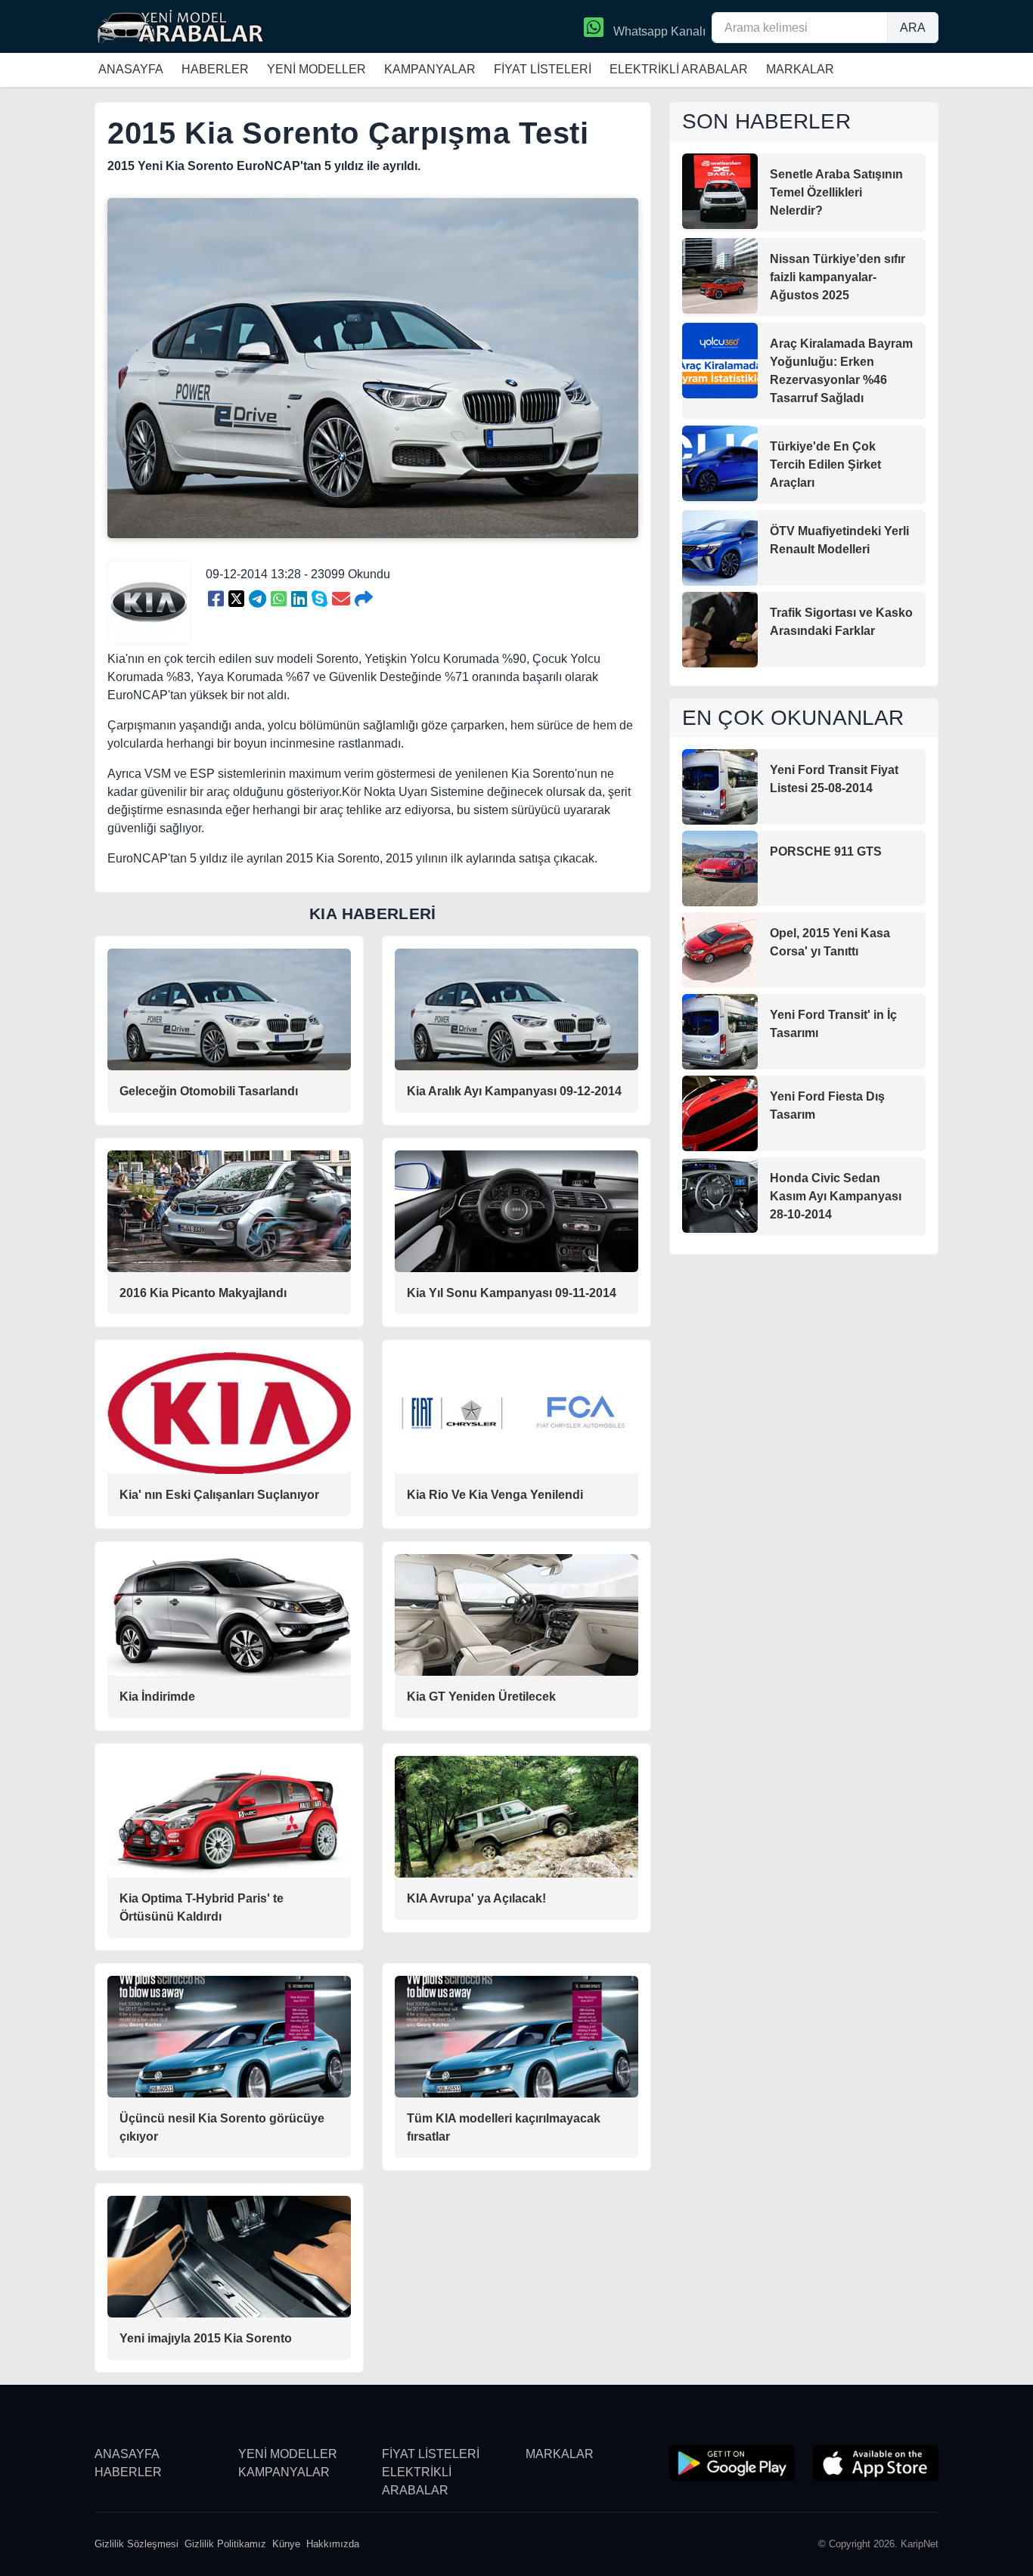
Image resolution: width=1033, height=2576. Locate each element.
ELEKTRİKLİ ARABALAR (679, 69)
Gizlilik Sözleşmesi (136, 2544)
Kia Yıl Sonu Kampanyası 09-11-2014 (512, 1293)
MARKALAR (800, 69)
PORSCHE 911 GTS (826, 851)
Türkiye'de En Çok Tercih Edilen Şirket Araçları (825, 464)
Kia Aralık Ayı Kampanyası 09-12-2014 (514, 1091)
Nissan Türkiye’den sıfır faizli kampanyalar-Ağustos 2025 (838, 277)
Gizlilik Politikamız (225, 2544)
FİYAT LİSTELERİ (543, 69)
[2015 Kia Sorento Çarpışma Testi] (216, 599)
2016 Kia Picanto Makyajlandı (203, 1293)
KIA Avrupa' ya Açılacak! (476, 1898)
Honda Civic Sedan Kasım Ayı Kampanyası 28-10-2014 (836, 1196)
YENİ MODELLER (316, 69)
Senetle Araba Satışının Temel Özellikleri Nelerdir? (836, 192)
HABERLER (215, 69)
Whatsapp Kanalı (658, 31)
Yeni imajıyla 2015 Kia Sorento (206, 2338)
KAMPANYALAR (430, 69)
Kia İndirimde (157, 1697)
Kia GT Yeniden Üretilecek (481, 1697)
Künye (286, 2544)
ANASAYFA (131, 69)
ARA (913, 28)
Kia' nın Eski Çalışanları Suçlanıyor (219, 1495)
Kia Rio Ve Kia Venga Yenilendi (495, 1495)
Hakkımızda (333, 2544)
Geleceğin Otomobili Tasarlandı (209, 1091)
